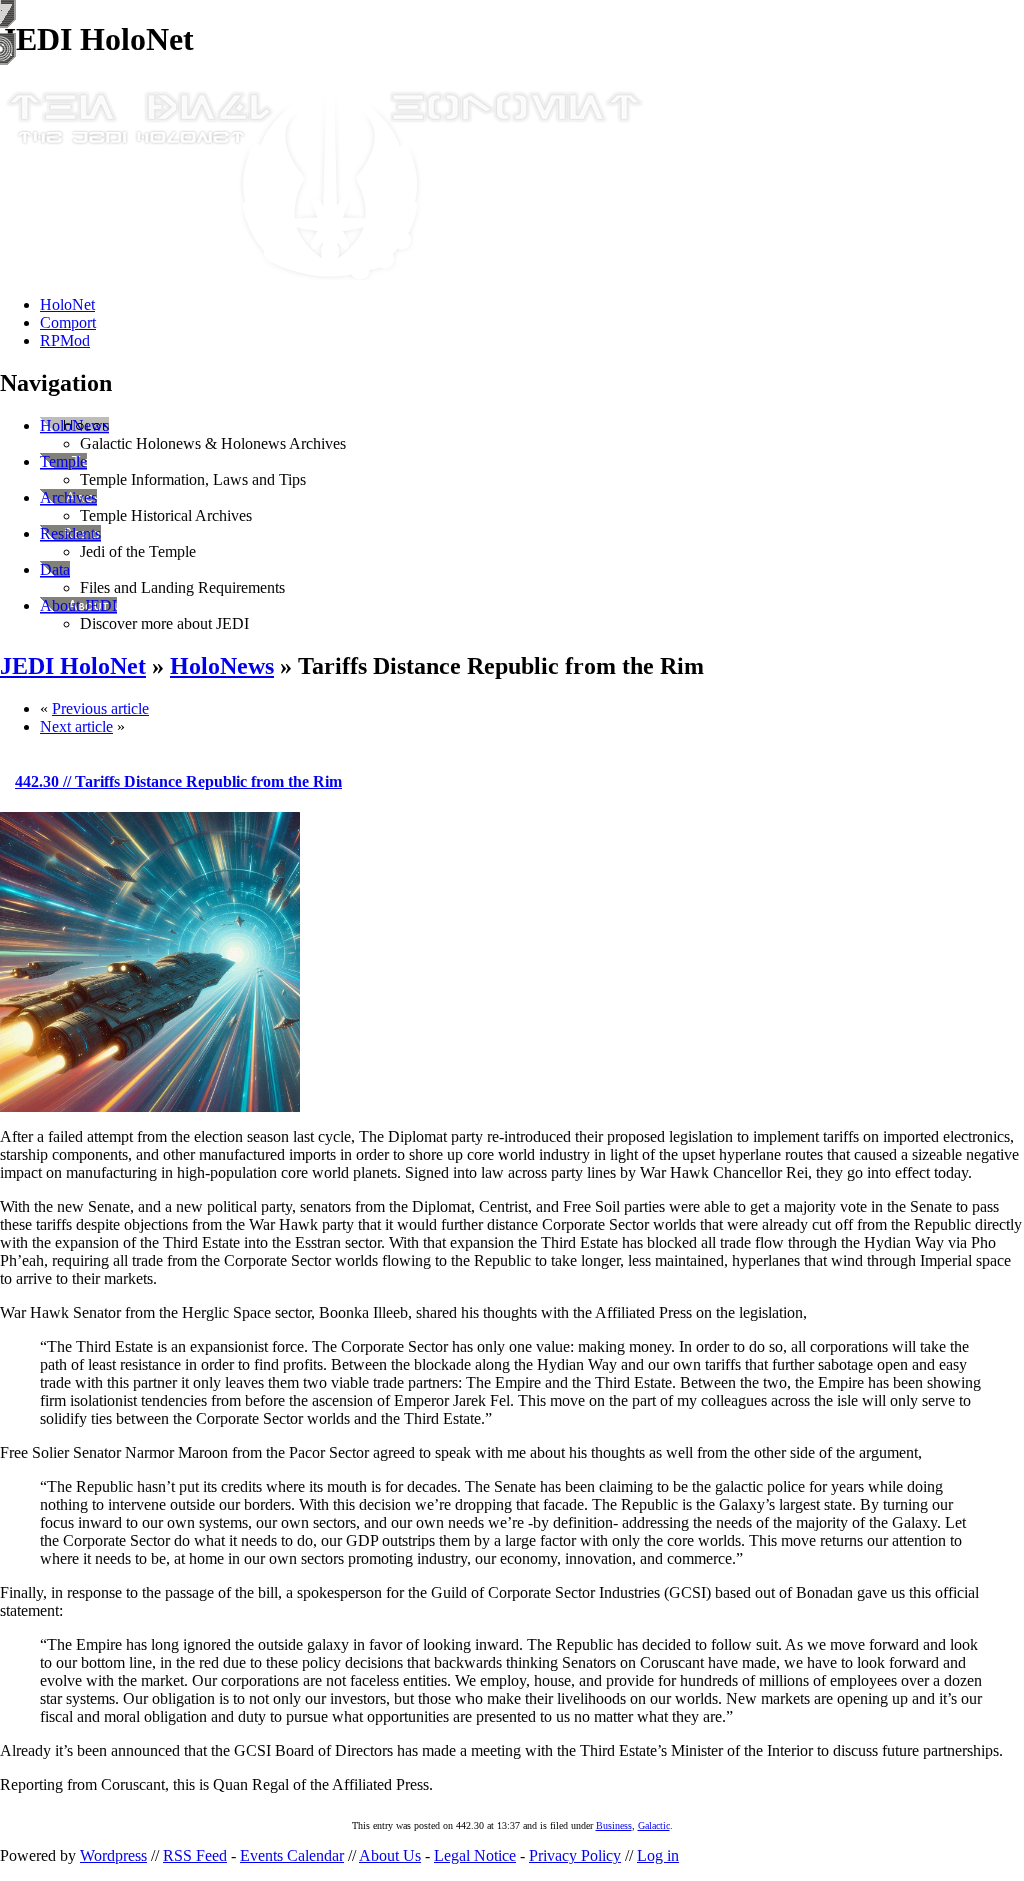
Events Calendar (292, 1855)
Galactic (654, 1825)
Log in (658, 1855)
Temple (63, 461)
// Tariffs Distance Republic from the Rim (178, 781)
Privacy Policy (575, 1855)
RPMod (65, 340)
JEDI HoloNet (73, 666)
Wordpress (113, 1855)
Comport (68, 322)
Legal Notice (475, 1855)
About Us (390, 1855)
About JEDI (78, 605)
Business (614, 1825)
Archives (68, 497)
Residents (70, 533)
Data (55, 569)
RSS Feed (195, 1855)
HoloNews (74, 425)
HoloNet (67, 304)
